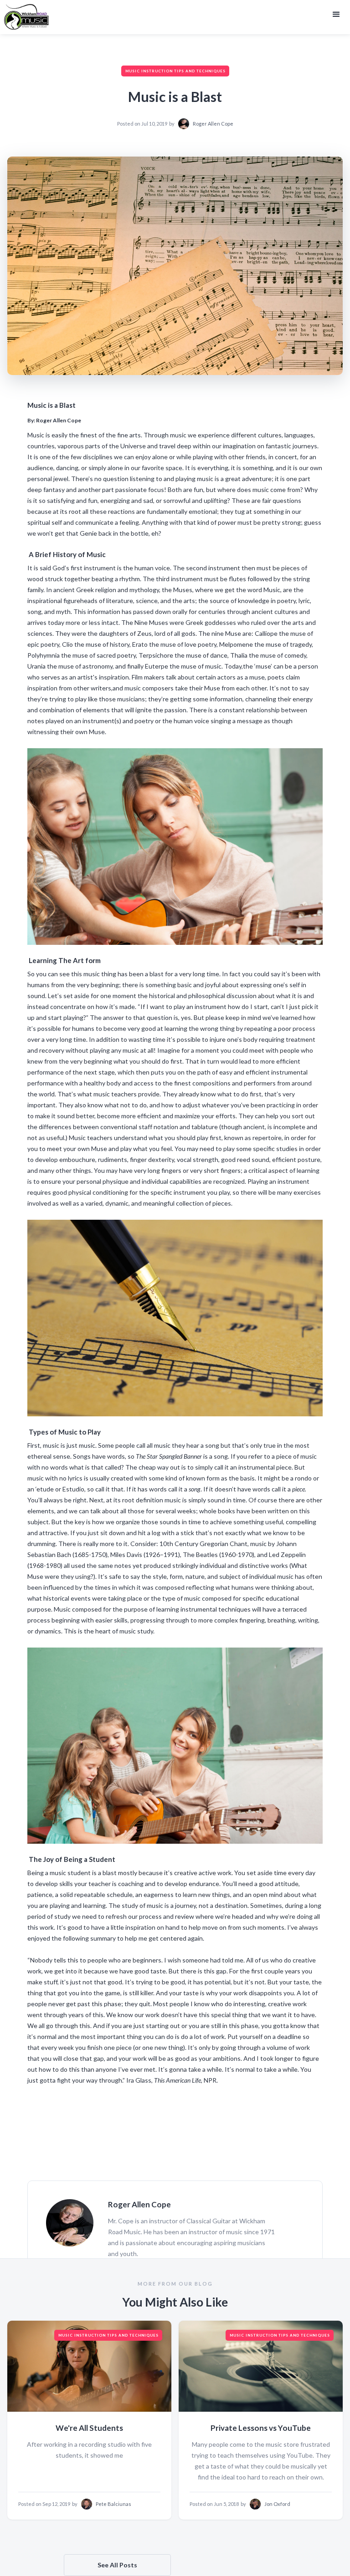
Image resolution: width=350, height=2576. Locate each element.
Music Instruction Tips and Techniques (175, 71)
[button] (336, 15)
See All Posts (117, 2565)
